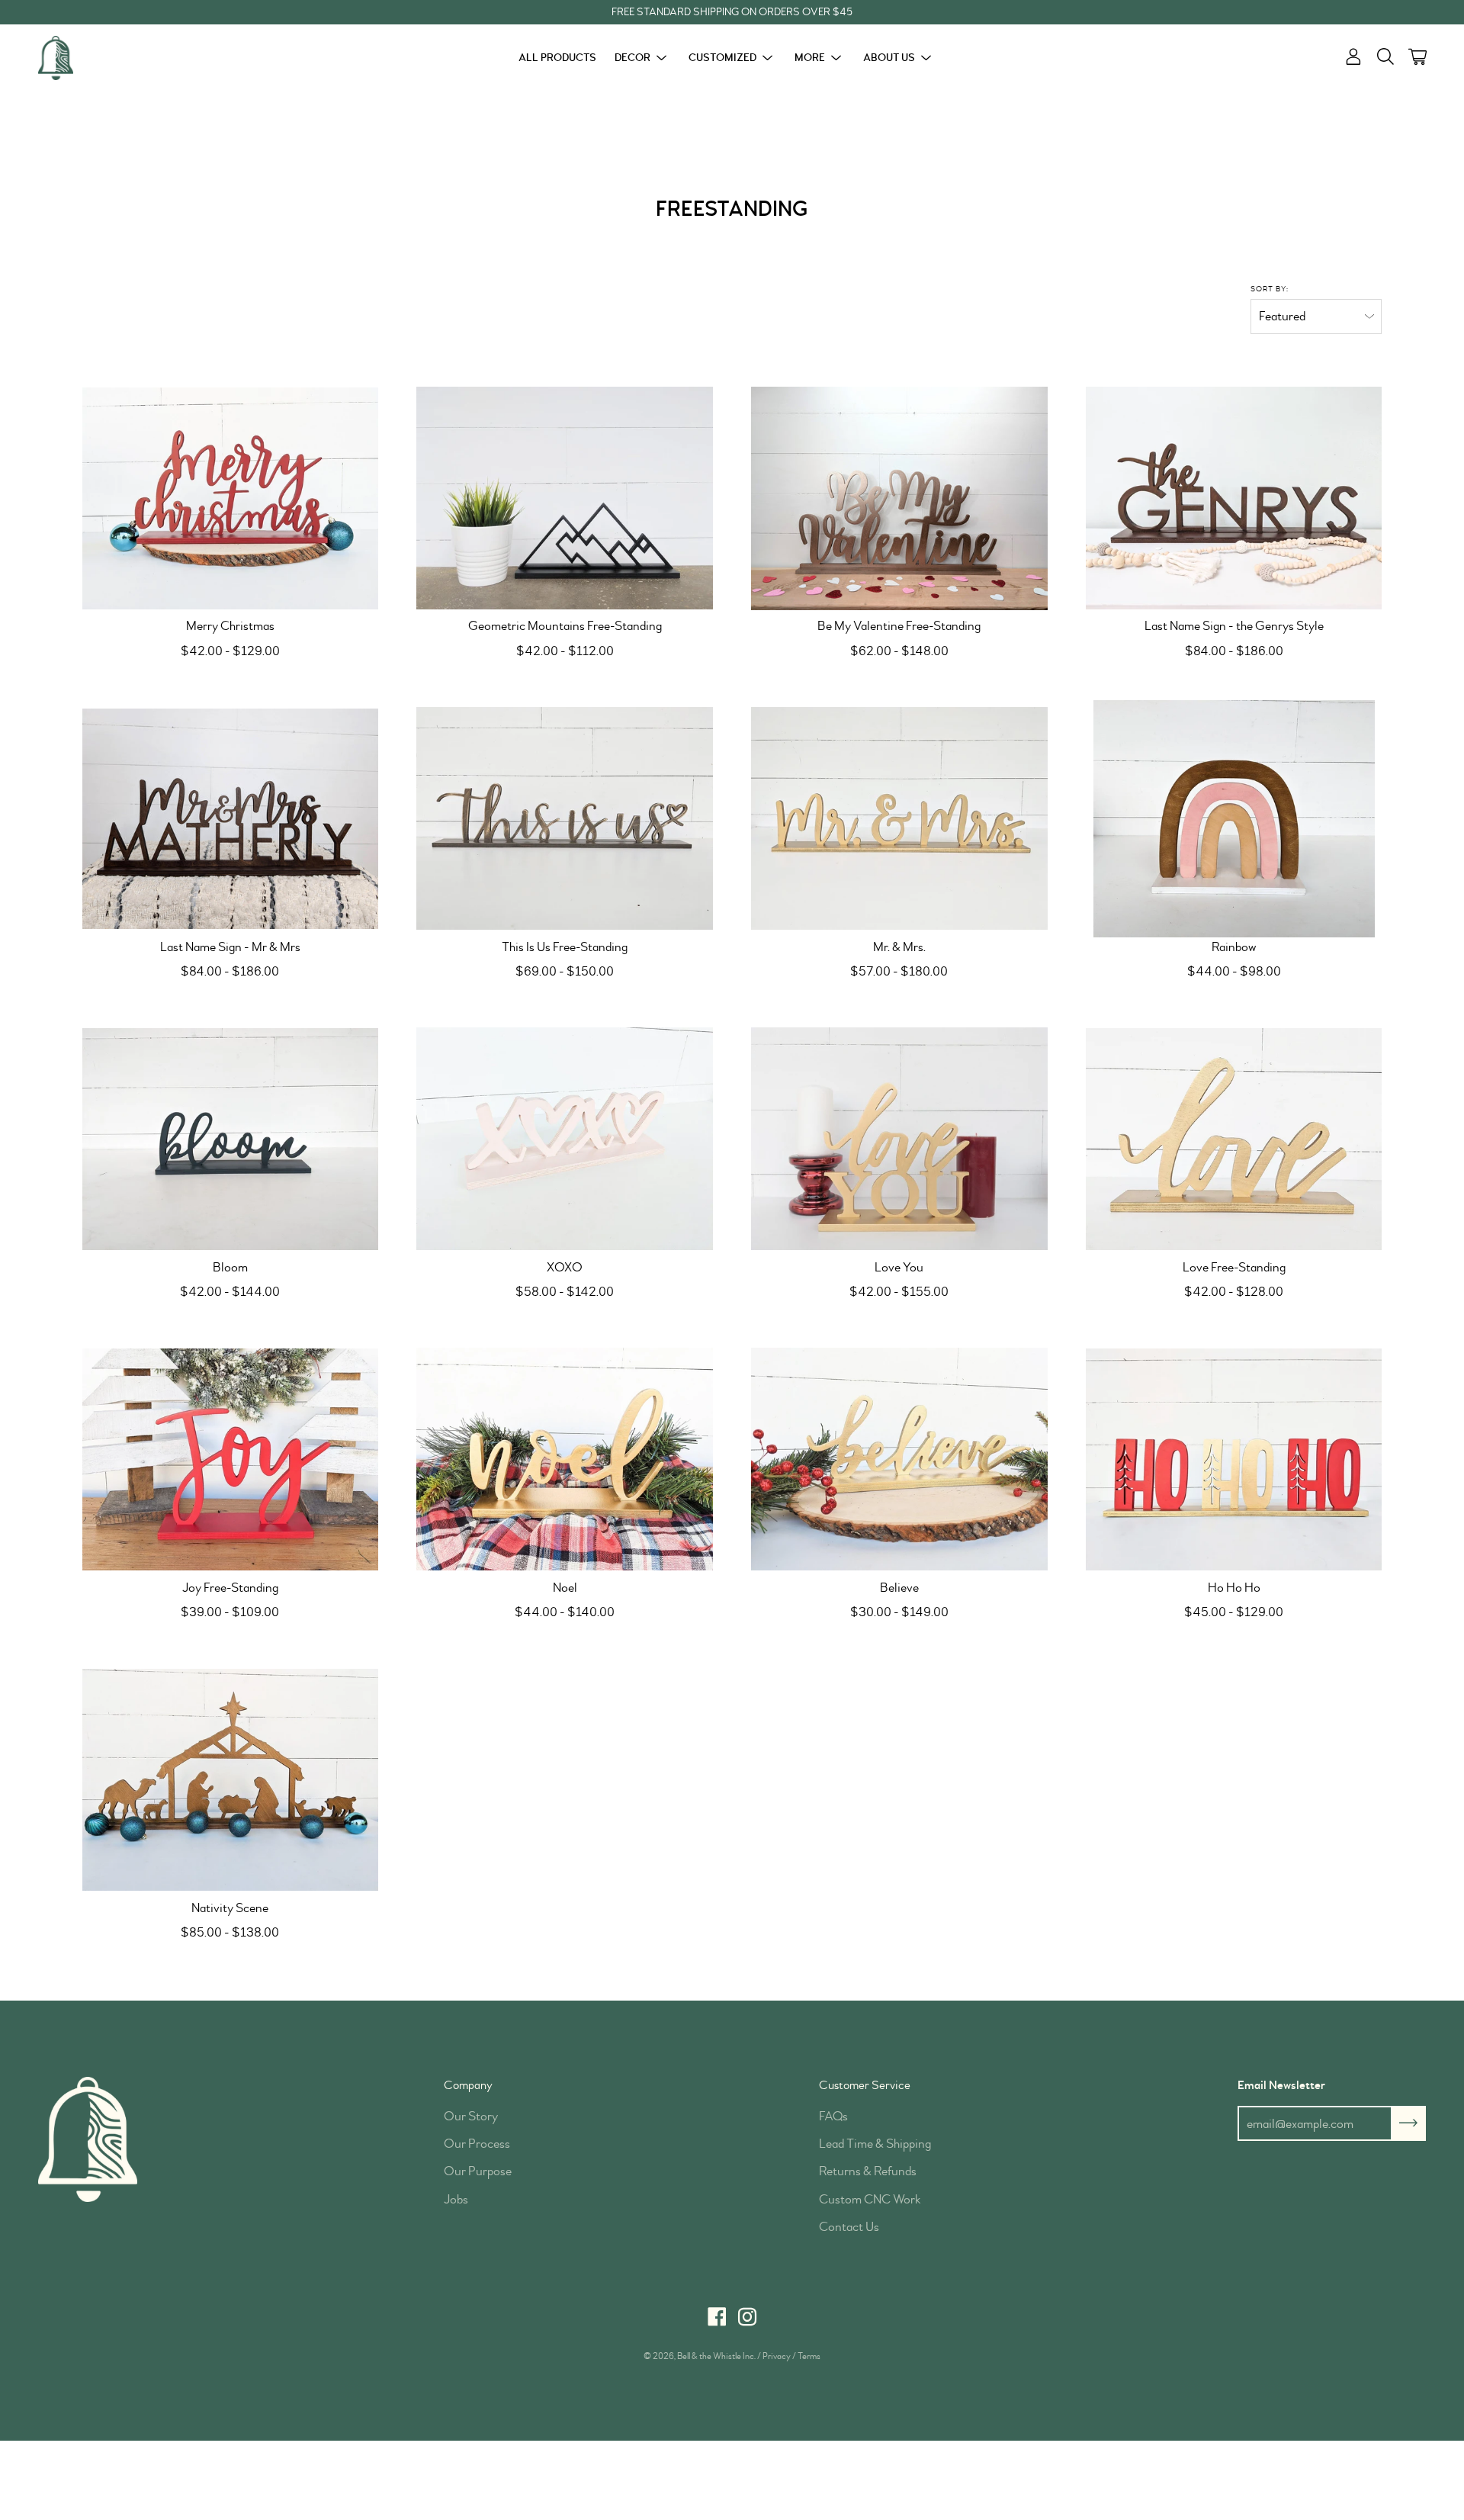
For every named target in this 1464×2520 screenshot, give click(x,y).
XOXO (565, 1267)
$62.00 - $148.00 (899, 651)
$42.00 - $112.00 (565, 651)
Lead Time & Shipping (875, 2144)
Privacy (777, 2356)
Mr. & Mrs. (899, 947)
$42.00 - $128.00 (1234, 1292)
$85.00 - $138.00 (230, 1932)
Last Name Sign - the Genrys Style (1234, 626)
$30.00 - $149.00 (899, 1612)
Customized (722, 58)
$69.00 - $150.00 (565, 971)
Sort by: (1270, 289)
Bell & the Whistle (709, 2356)
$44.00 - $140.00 (565, 1612)
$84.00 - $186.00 (1234, 651)
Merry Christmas (230, 626)
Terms (809, 2356)
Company (468, 2085)
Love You (899, 1267)
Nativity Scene (230, 1908)
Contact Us (849, 2227)
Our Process (477, 2144)
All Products (557, 58)
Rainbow (1234, 947)
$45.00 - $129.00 (1234, 1612)
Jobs (456, 2199)
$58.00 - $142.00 (565, 1292)
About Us (889, 58)
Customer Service (865, 2085)
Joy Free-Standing (230, 1588)
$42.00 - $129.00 (230, 651)
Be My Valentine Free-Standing (899, 626)
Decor (632, 58)
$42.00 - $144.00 (230, 1292)
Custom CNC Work (870, 2199)
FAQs (833, 2116)
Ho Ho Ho (1234, 1588)
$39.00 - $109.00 (230, 1612)
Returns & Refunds (868, 2171)
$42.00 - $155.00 (899, 1292)
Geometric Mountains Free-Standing (565, 626)
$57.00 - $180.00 (899, 971)
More (810, 58)
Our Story (471, 2116)
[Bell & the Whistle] (95, 58)
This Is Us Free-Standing (565, 947)
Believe (899, 1588)
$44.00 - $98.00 (1234, 971)
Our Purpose (478, 2171)
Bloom (230, 1267)
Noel (565, 1588)
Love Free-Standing (1234, 1267)
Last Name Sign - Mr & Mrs (230, 947)
